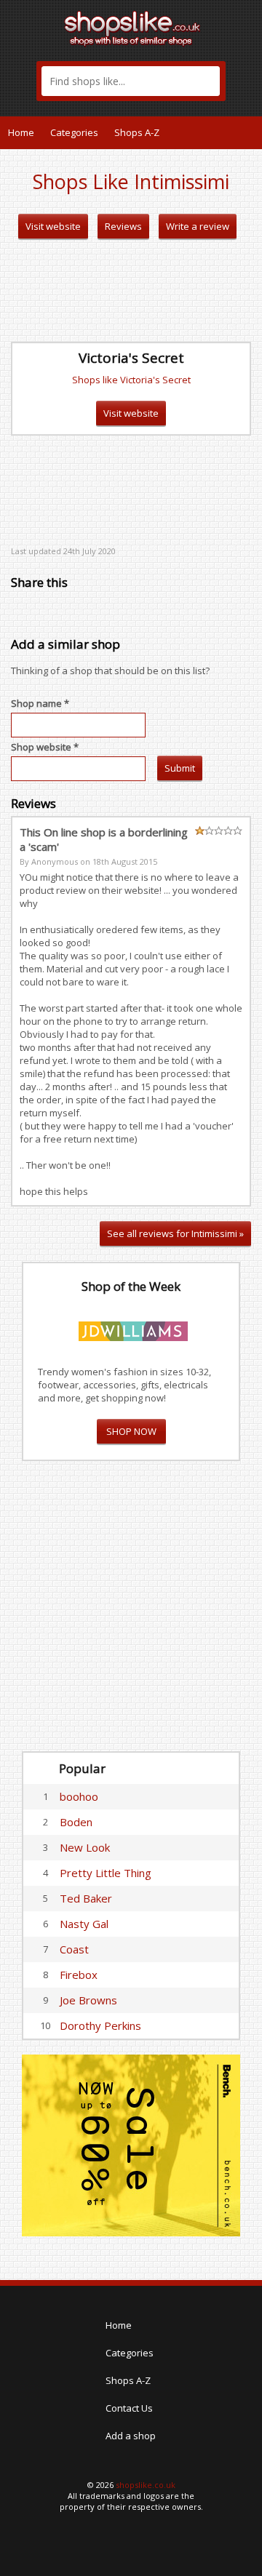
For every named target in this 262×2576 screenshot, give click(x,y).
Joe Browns (88, 2000)
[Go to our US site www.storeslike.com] (250, 132)
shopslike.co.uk (146, 2485)
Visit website (53, 226)
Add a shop (131, 2436)
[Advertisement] (131, 291)
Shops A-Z (137, 132)
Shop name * (40, 703)
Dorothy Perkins (100, 2025)
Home (21, 132)
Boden (76, 1822)
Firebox (79, 1975)
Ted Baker (86, 1898)
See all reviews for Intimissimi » (175, 1233)
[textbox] (131, 81)
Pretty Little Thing (106, 1873)
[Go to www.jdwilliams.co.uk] (133, 1329)
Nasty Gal (84, 1924)
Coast (74, 1949)
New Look (85, 1847)
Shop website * (45, 747)
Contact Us (129, 2408)
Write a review (198, 226)
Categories (74, 132)
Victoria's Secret (131, 358)
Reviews (123, 226)
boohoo (79, 1796)
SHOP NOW (131, 1431)
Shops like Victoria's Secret (131, 380)
